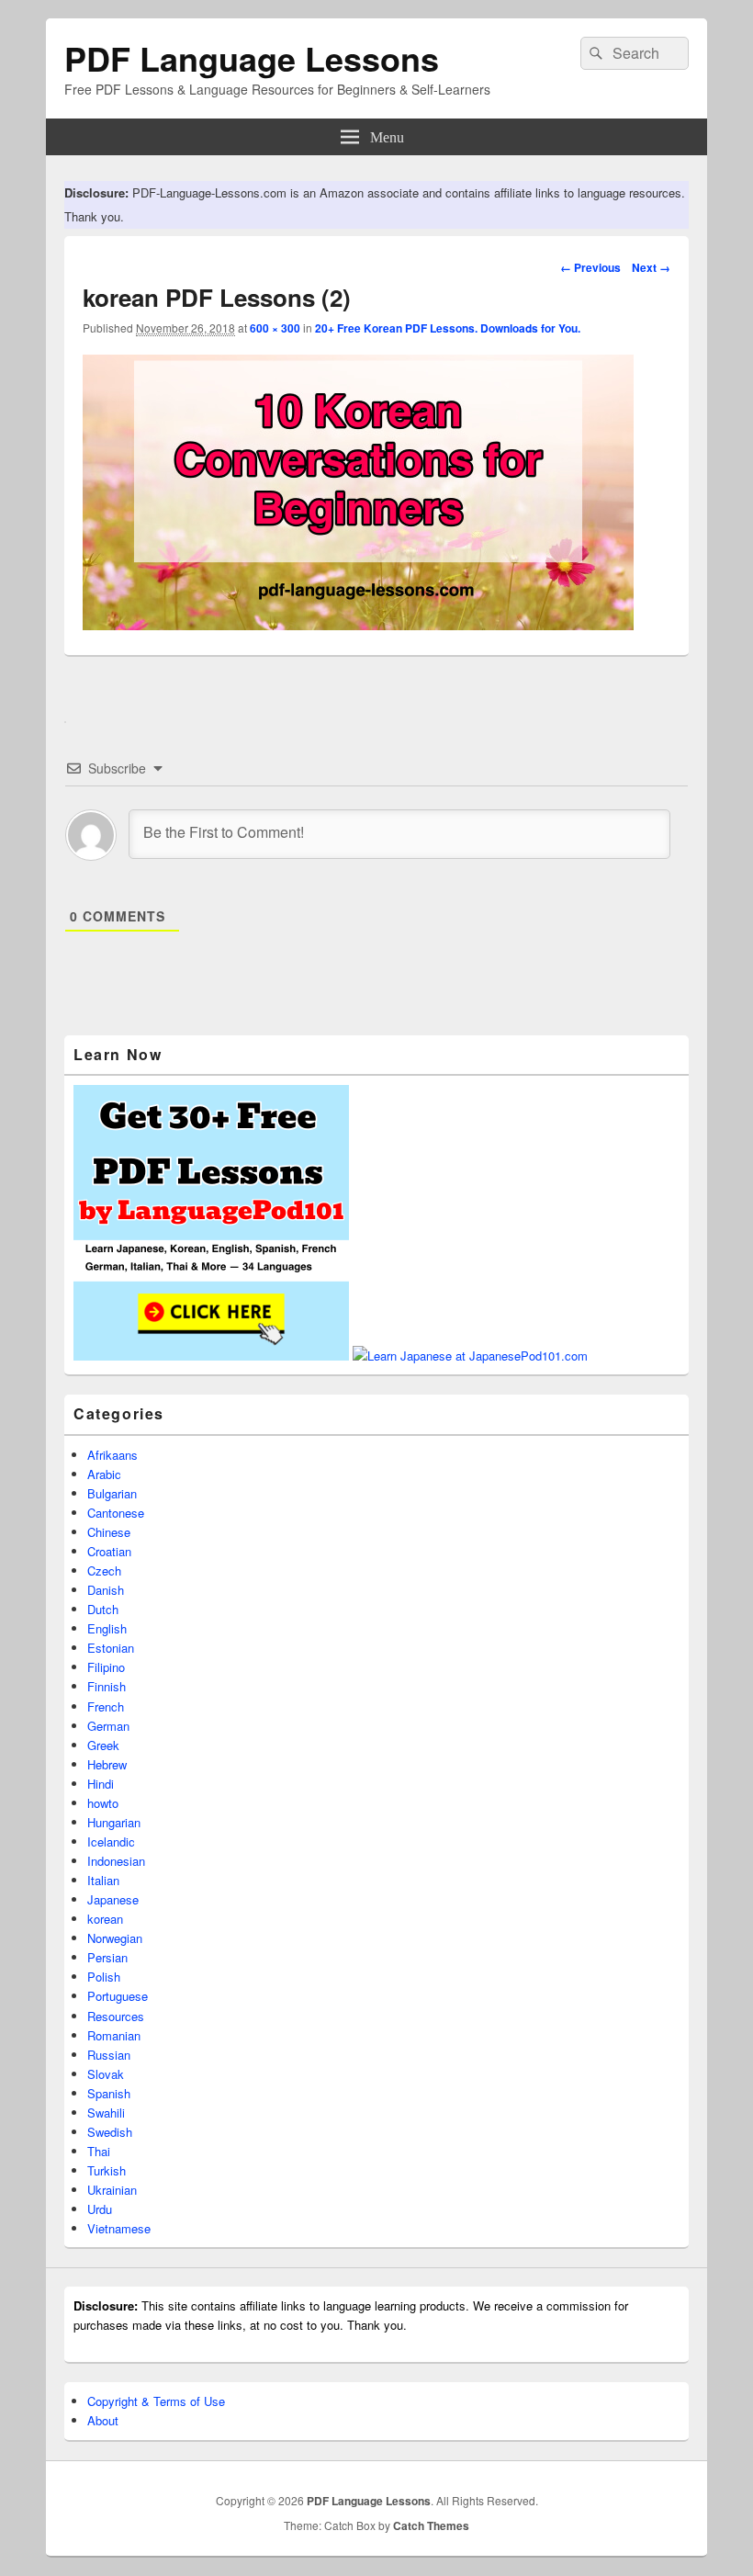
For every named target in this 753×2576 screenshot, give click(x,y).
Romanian (114, 2035)
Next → (651, 267)
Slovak (106, 2074)
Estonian (111, 1648)
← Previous (590, 267)
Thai (99, 2151)
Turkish (107, 2170)
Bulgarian (112, 1493)
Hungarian (114, 1822)
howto (103, 1803)
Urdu (100, 2209)
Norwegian (115, 1938)
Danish (106, 1590)
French (106, 1706)
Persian (107, 1957)
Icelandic (111, 1842)
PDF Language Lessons (252, 58)
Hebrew (107, 1764)
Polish (104, 1977)
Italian (103, 1880)
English (107, 1628)
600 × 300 (275, 328)
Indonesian (116, 1861)
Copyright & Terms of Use (156, 2401)
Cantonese (116, 1513)
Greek (103, 1745)
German (108, 1726)
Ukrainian (112, 2190)
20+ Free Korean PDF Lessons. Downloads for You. (448, 328)
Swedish (110, 2132)
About (103, 2420)
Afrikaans (112, 1455)
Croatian (109, 1551)
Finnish (107, 1686)
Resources (116, 2016)
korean (105, 1919)
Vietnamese (119, 2228)
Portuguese (118, 1996)
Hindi (101, 1784)
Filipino (106, 1667)
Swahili (106, 2113)
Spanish (109, 2093)
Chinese (109, 1532)
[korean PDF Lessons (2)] (358, 624)
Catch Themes (431, 2525)
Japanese (113, 1899)
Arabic (104, 1474)
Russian (109, 2055)
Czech (104, 1570)
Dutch (103, 1609)
